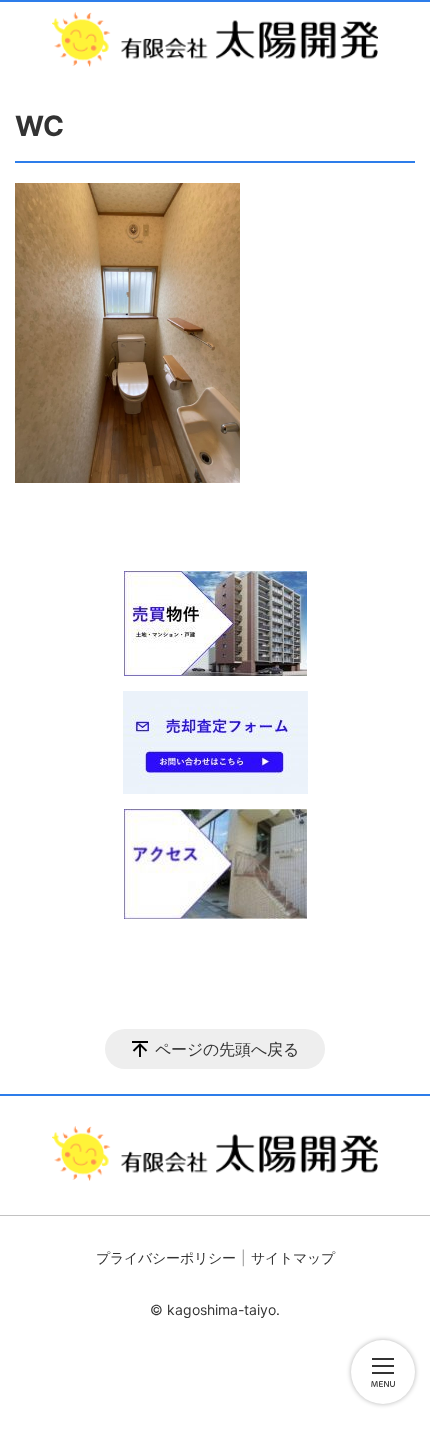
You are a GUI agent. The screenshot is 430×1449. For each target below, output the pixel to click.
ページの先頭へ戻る (227, 1049)
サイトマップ (293, 1257)
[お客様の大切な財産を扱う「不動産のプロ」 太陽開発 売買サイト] (215, 39)
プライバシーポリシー (166, 1257)
